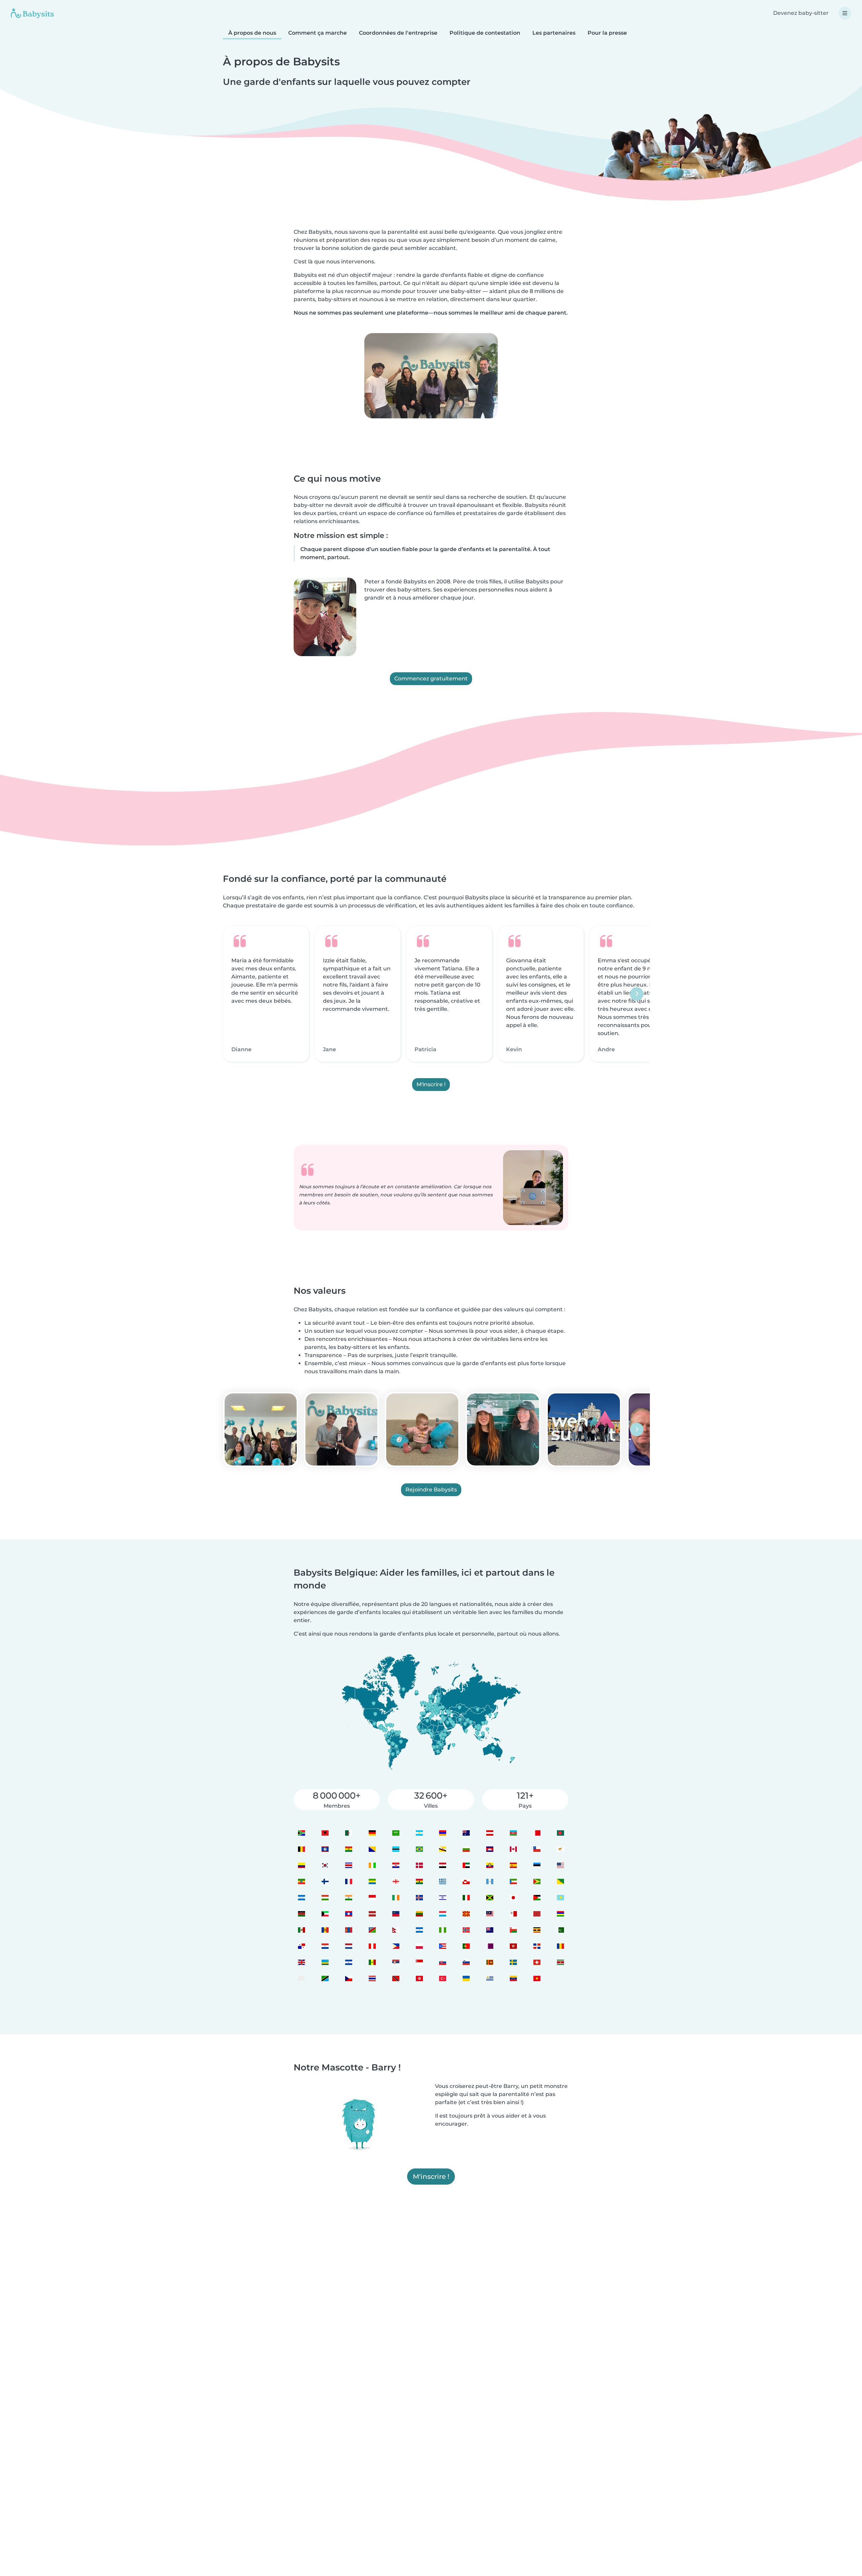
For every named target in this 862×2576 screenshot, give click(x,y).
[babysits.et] (301, 1881)
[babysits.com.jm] (490, 1897)
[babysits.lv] (372, 1914)
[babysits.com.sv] (348, 1962)
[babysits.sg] (419, 1962)
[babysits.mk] (466, 1914)
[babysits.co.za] (301, 1833)
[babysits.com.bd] (560, 1833)
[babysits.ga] (372, 1881)
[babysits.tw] (301, 1978)
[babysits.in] (348, 1897)
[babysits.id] (372, 1897)
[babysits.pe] (372, 1946)
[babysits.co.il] (443, 1897)
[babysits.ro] (560, 1946)
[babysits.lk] (490, 1962)
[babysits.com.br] (419, 1849)
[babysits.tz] (325, 1978)
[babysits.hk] (513, 1946)
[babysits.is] (419, 1897)
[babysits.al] (325, 1833)
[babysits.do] (537, 1946)
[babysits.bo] (348, 1849)
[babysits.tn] (419, 1978)
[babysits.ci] (372, 1865)
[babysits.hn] (301, 1897)
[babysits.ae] (466, 1865)
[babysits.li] (395, 1914)
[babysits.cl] (537, 1849)
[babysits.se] (513, 1962)
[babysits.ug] (537, 1930)
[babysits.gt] (490, 1881)
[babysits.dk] (419, 1865)
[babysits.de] (372, 1833)
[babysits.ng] (443, 1930)
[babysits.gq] (513, 1881)
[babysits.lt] (419, 1914)
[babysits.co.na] (372, 1930)
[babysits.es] (513, 1865)
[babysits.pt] (466, 1946)
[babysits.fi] (325, 1881)
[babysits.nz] (490, 1930)
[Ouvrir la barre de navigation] (845, 13)
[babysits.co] (301, 1865)
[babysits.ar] (419, 1833)
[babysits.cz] (348, 1978)
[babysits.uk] (301, 1962)
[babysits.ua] (466, 1978)
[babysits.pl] (419, 1946)
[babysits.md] (325, 1930)
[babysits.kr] (325, 1865)
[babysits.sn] (372, 1962)
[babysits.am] (443, 1833)
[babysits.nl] (348, 1946)
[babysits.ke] (301, 1914)
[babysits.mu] (560, 1914)
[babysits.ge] (395, 1881)
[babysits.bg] (466, 1849)
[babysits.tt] (395, 1978)
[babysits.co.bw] (395, 1849)
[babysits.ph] (395, 1946)
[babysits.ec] (490, 1865)
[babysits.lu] (443, 1914)
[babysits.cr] (348, 1865)
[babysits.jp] (513, 1897)
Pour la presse (607, 33)
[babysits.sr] (560, 1962)
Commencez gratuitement (431, 679)
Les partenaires (554, 33)
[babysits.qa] (490, 1946)
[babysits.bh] (537, 1833)
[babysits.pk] (560, 1930)
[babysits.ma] (537, 1914)
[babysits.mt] (513, 1914)
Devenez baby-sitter (801, 13)
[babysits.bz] (325, 1849)
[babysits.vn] (537, 1978)
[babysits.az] (513, 1833)
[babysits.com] (348, 1833)
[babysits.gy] (537, 1881)
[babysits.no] (466, 1930)
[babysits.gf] (560, 1881)
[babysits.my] (490, 1914)
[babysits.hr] (395, 1865)
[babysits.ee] (537, 1865)
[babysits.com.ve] (513, 1978)
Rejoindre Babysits (431, 1490)
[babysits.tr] (443, 1978)
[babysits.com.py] (325, 1946)
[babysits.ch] (537, 1962)
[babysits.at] (490, 1833)
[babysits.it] (466, 1897)
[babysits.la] (348, 1914)
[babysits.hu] (325, 1897)
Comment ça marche (318, 33)
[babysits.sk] (443, 1962)
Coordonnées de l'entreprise (398, 33)
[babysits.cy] (560, 1849)
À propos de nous (252, 33)
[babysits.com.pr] (443, 1946)
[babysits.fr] (348, 1881)
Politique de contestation (485, 33)
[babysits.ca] (513, 1849)
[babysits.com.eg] (443, 1865)
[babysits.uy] (490, 1978)
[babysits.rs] (395, 1962)
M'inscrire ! (431, 1084)
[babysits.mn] (348, 1930)
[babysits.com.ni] (419, 1930)
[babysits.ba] (372, 1849)
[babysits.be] (301, 1849)
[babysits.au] (466, 1833)
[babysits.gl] (466, 1881)
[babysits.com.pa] (301, 1946)
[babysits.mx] (301, 1930)
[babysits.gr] (443, 1881)
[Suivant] (637, 994)
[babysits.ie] (395, 1897)
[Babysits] (32, 13)
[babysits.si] (466, 1962)
